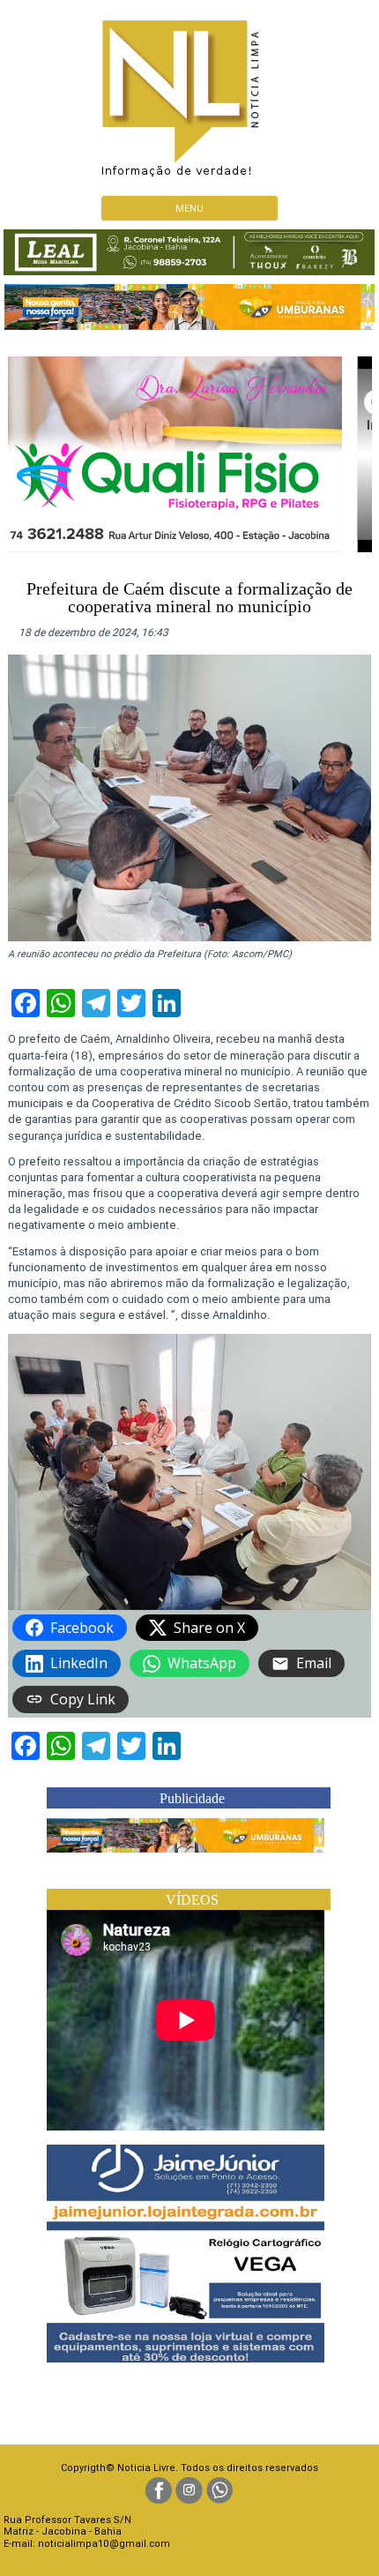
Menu (189, 208)
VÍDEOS (192, 1900)
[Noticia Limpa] (189, 93)
